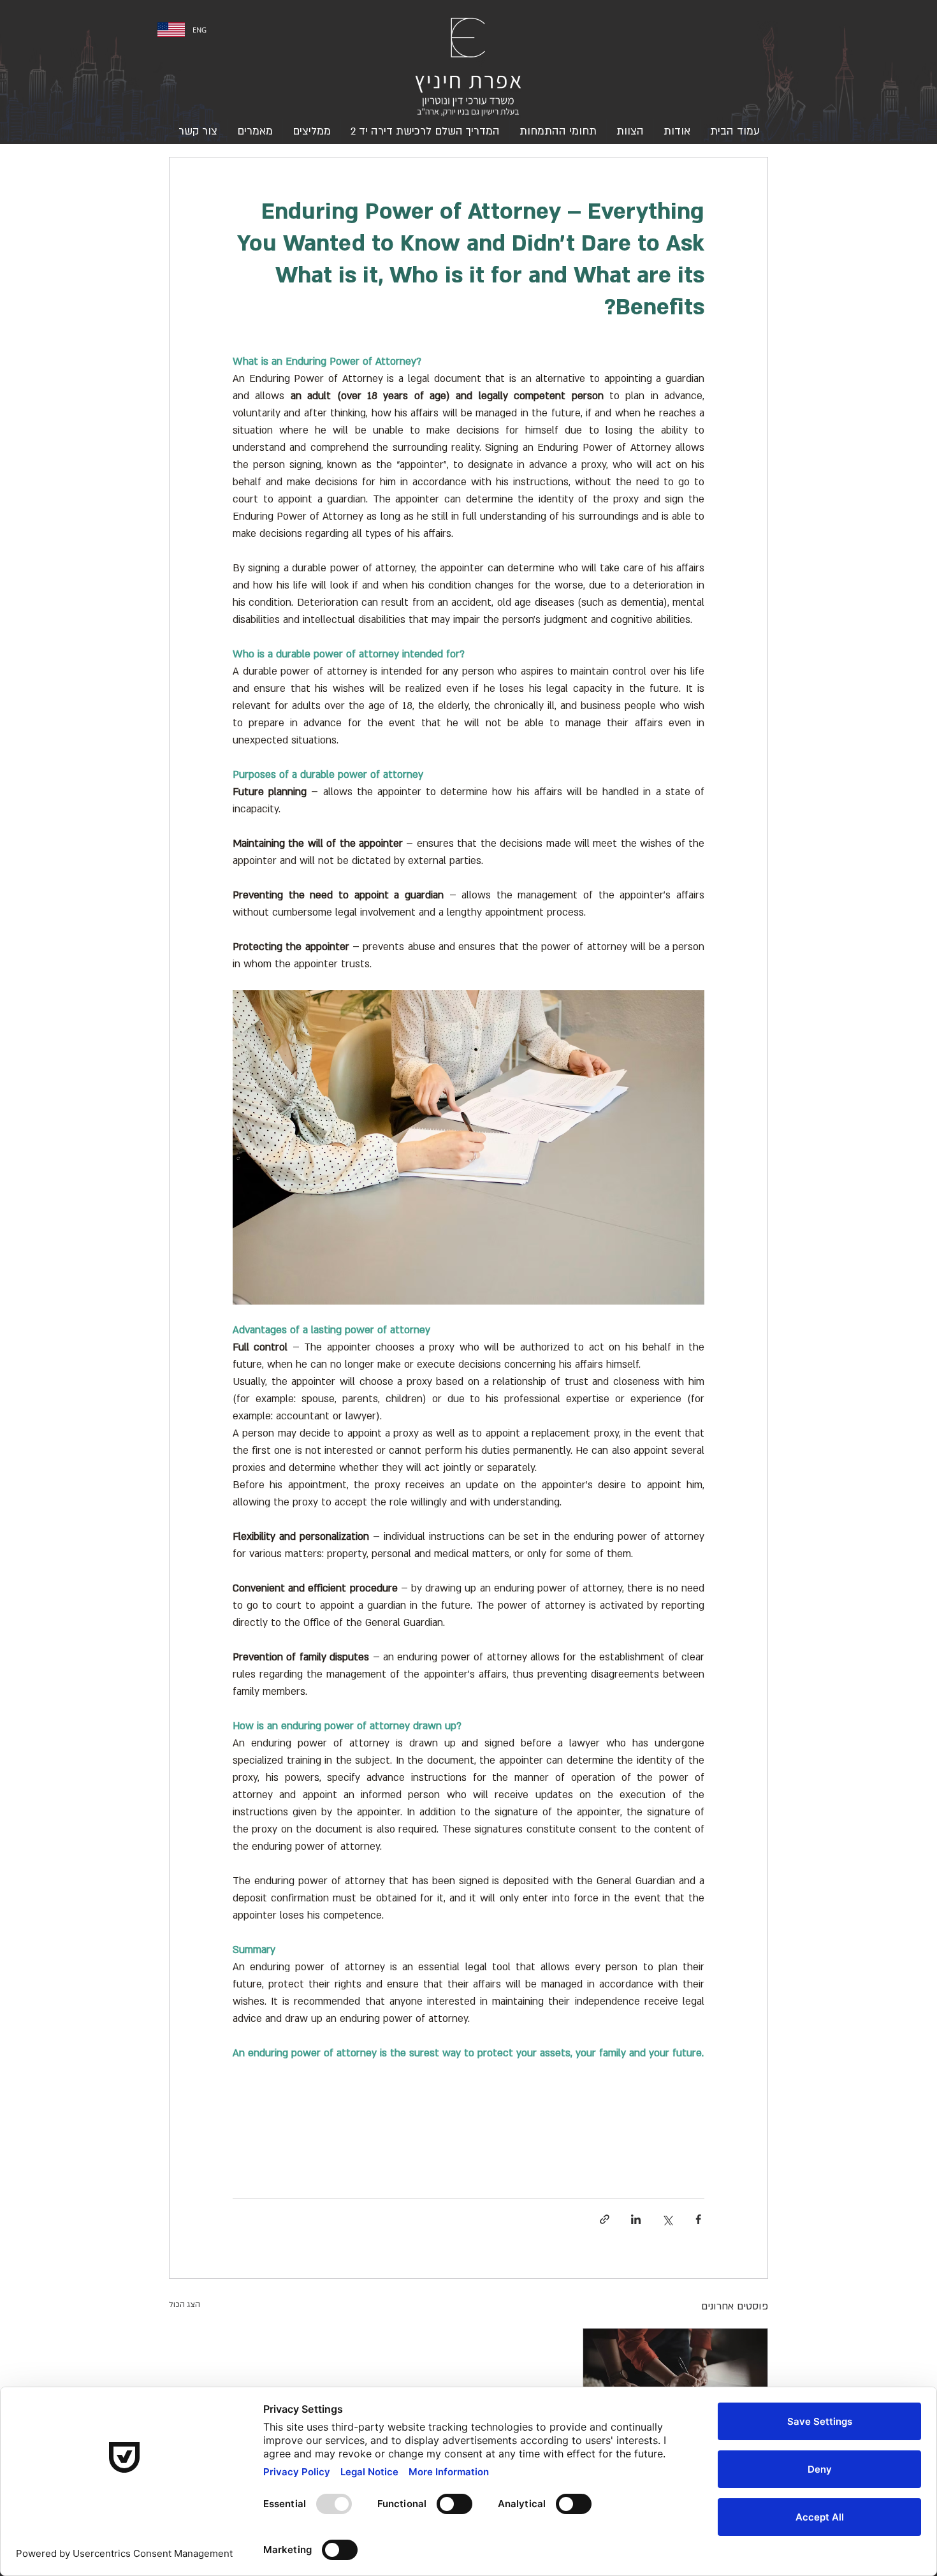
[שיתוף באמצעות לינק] (605, 2219)
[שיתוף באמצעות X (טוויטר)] (667, 2219)
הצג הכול (185, 2304)
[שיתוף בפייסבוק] (698, 2219)
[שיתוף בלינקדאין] (636, 2219)
